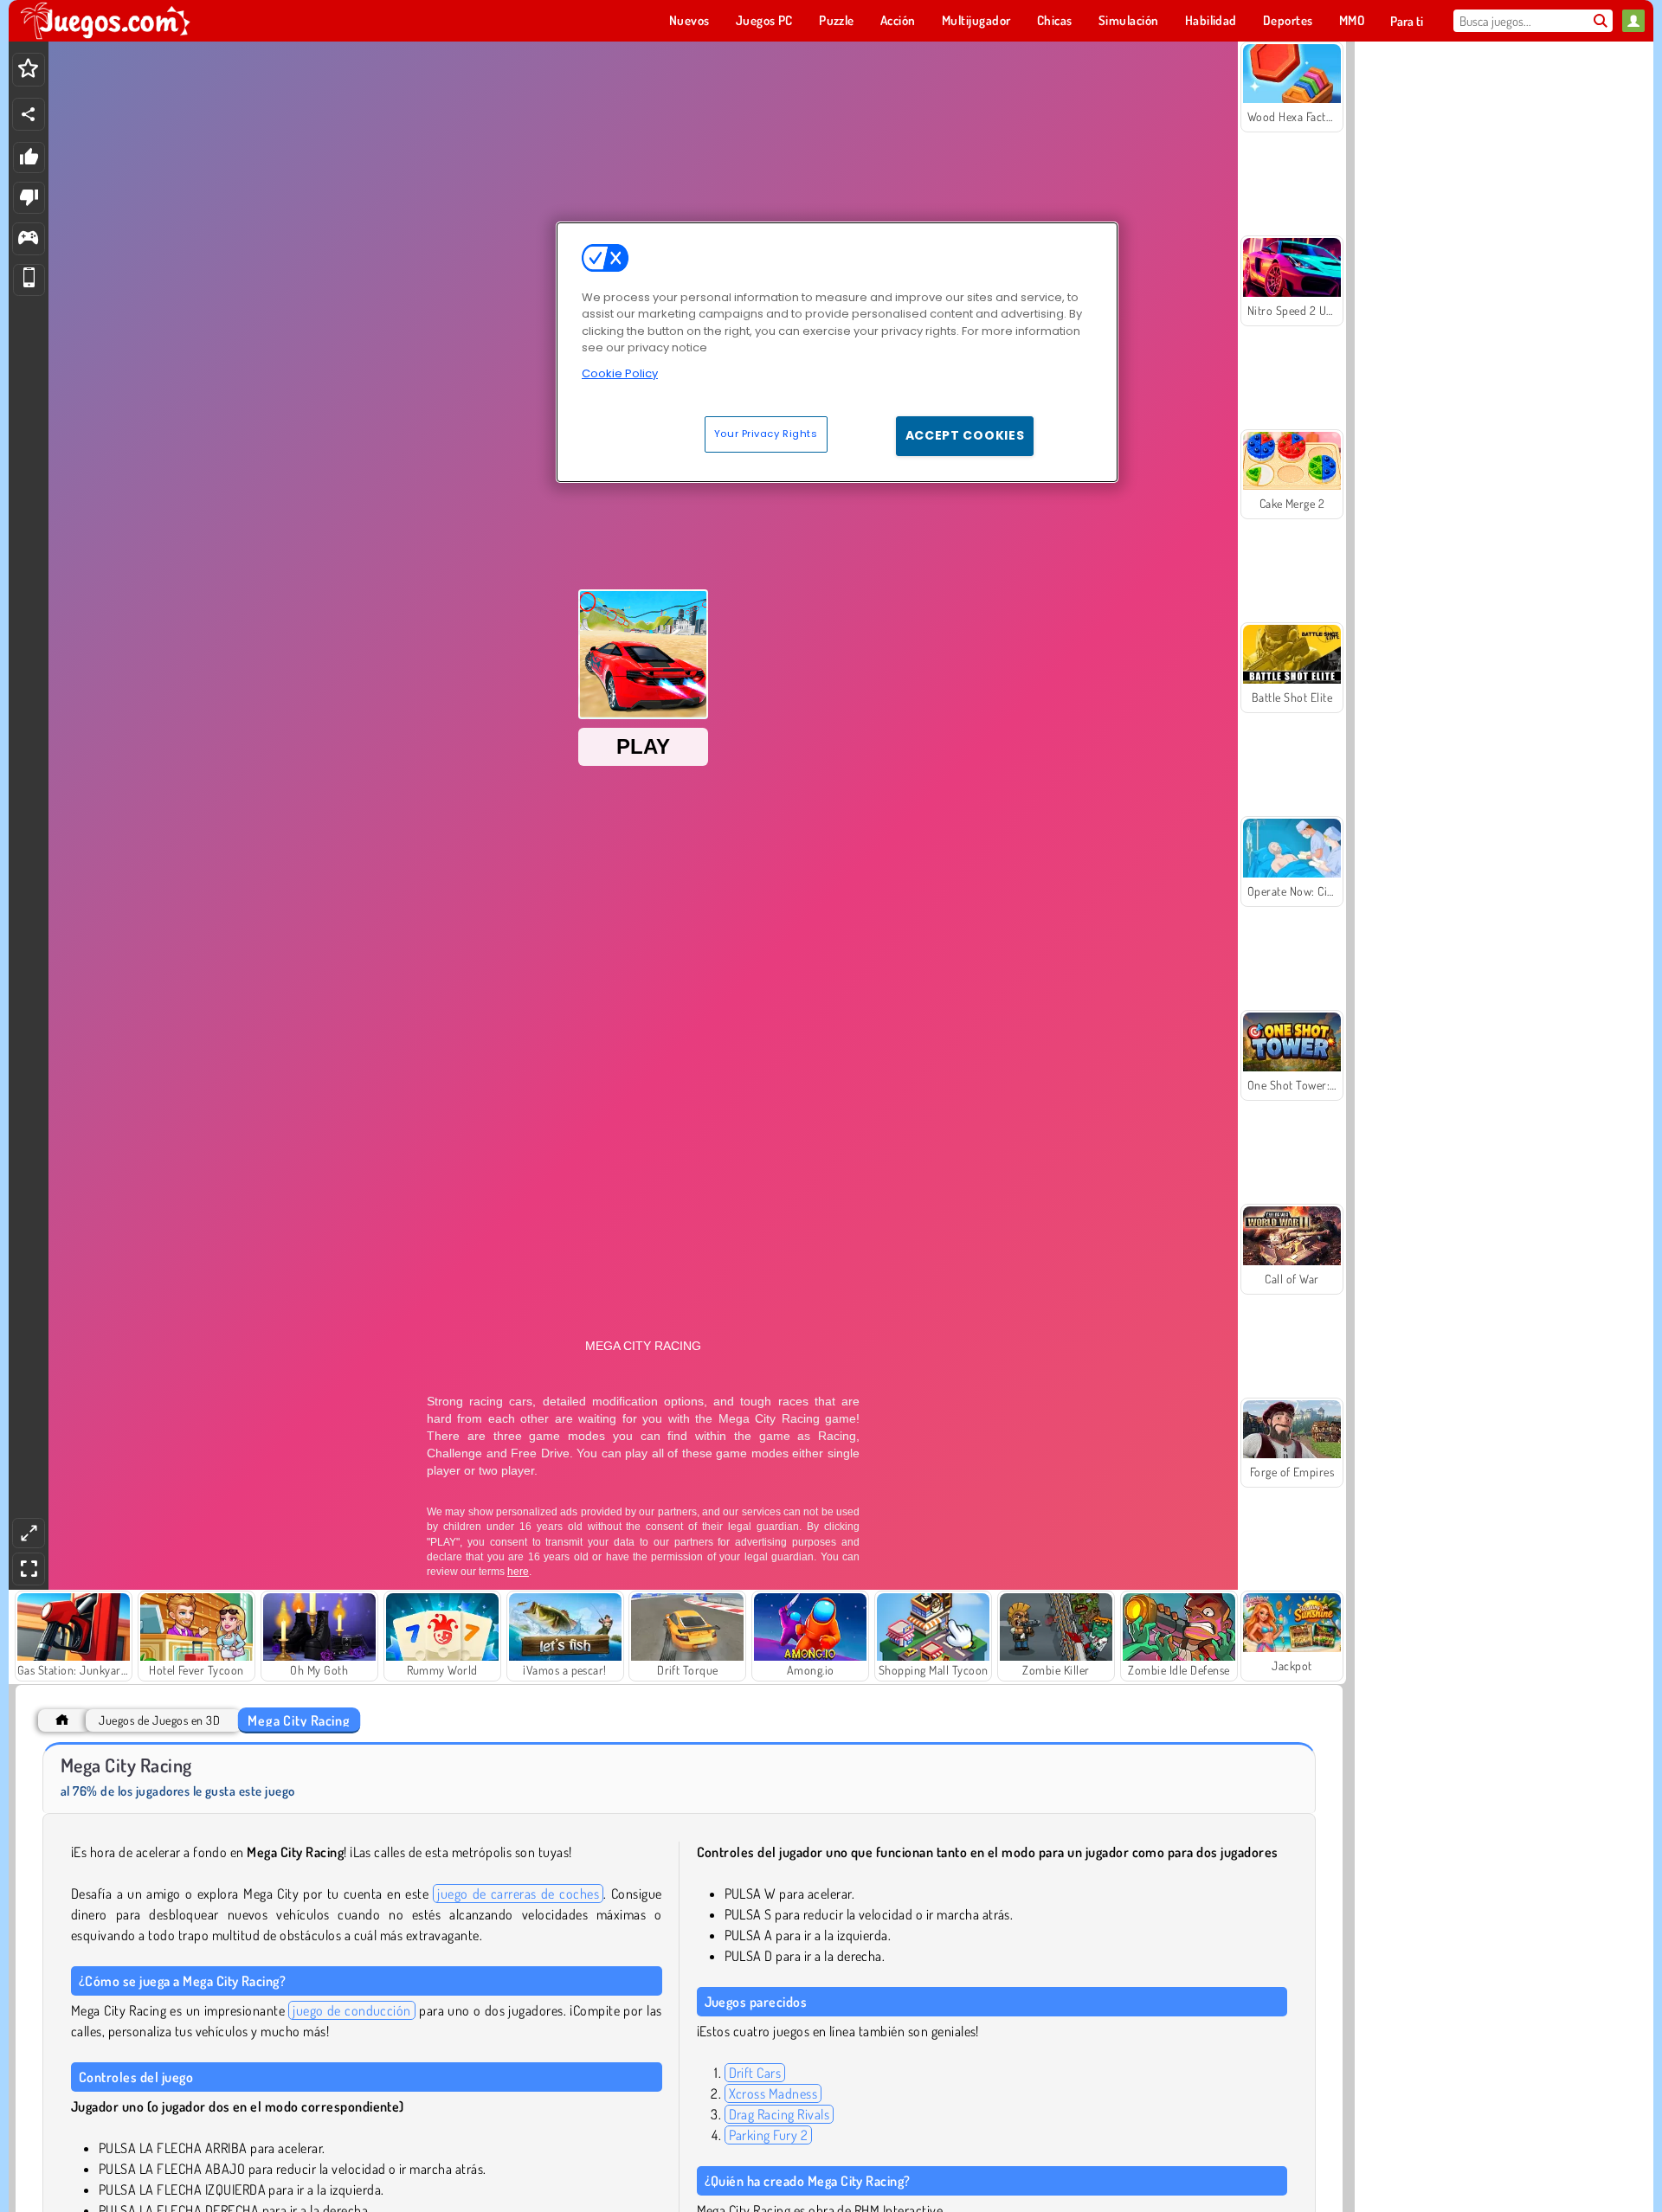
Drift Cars (755, 2073)
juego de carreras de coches (518, 1894)
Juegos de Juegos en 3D (159, 1720)
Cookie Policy (620, 373)
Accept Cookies (965, 435)
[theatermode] (29, 1533)
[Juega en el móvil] (29, 280)
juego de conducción (352, 2010)
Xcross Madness (773, 2093)
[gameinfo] (28, 239)
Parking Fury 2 (769, 2135)
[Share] (29, 114)
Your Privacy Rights (766, 434)
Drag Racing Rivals (779, 2114)
